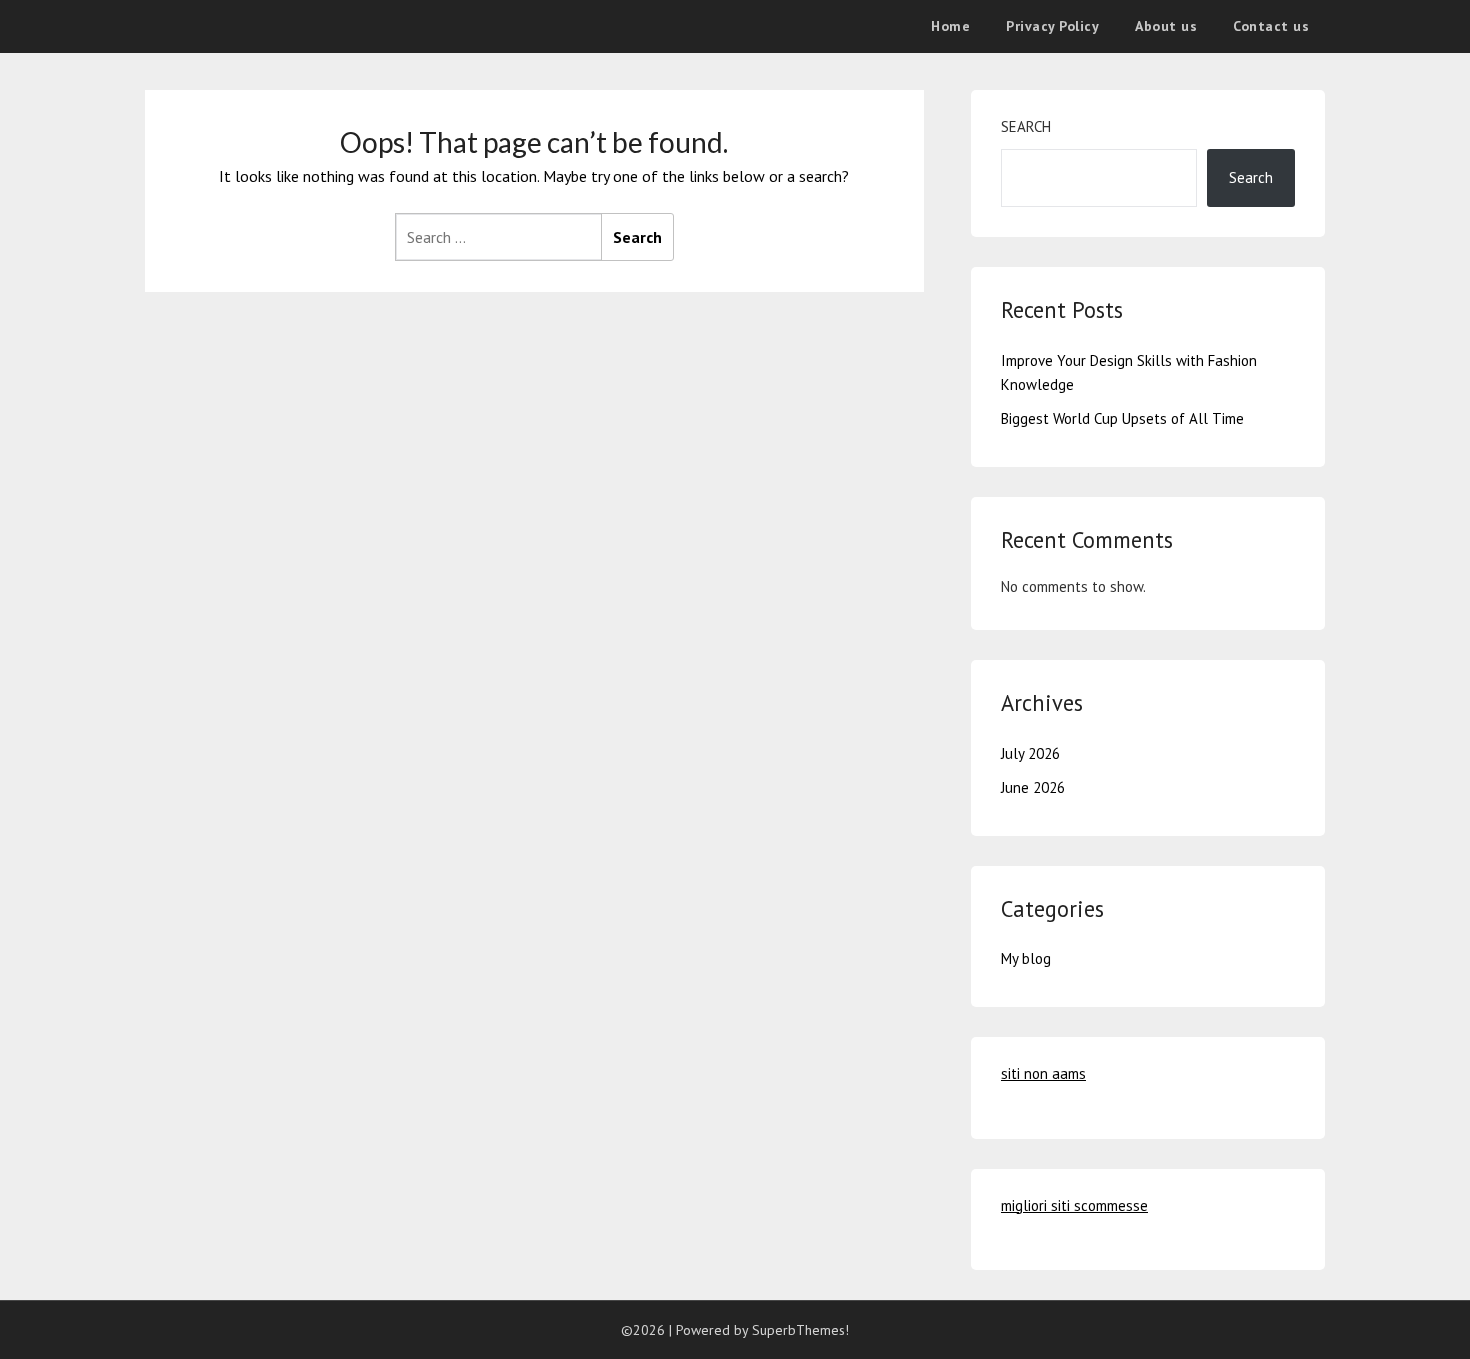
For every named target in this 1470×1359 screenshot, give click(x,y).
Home (950, 26)
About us (1166, 26)
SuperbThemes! (800, 1330)
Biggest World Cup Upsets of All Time (1122, 418)
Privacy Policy (1052, 26)
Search (1026, 126)
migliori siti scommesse (1074, 1205)
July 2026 (1030, 753)
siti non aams (1043, 1073)
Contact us (1271, 26)
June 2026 (1033, 787)
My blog (1026, 958)
